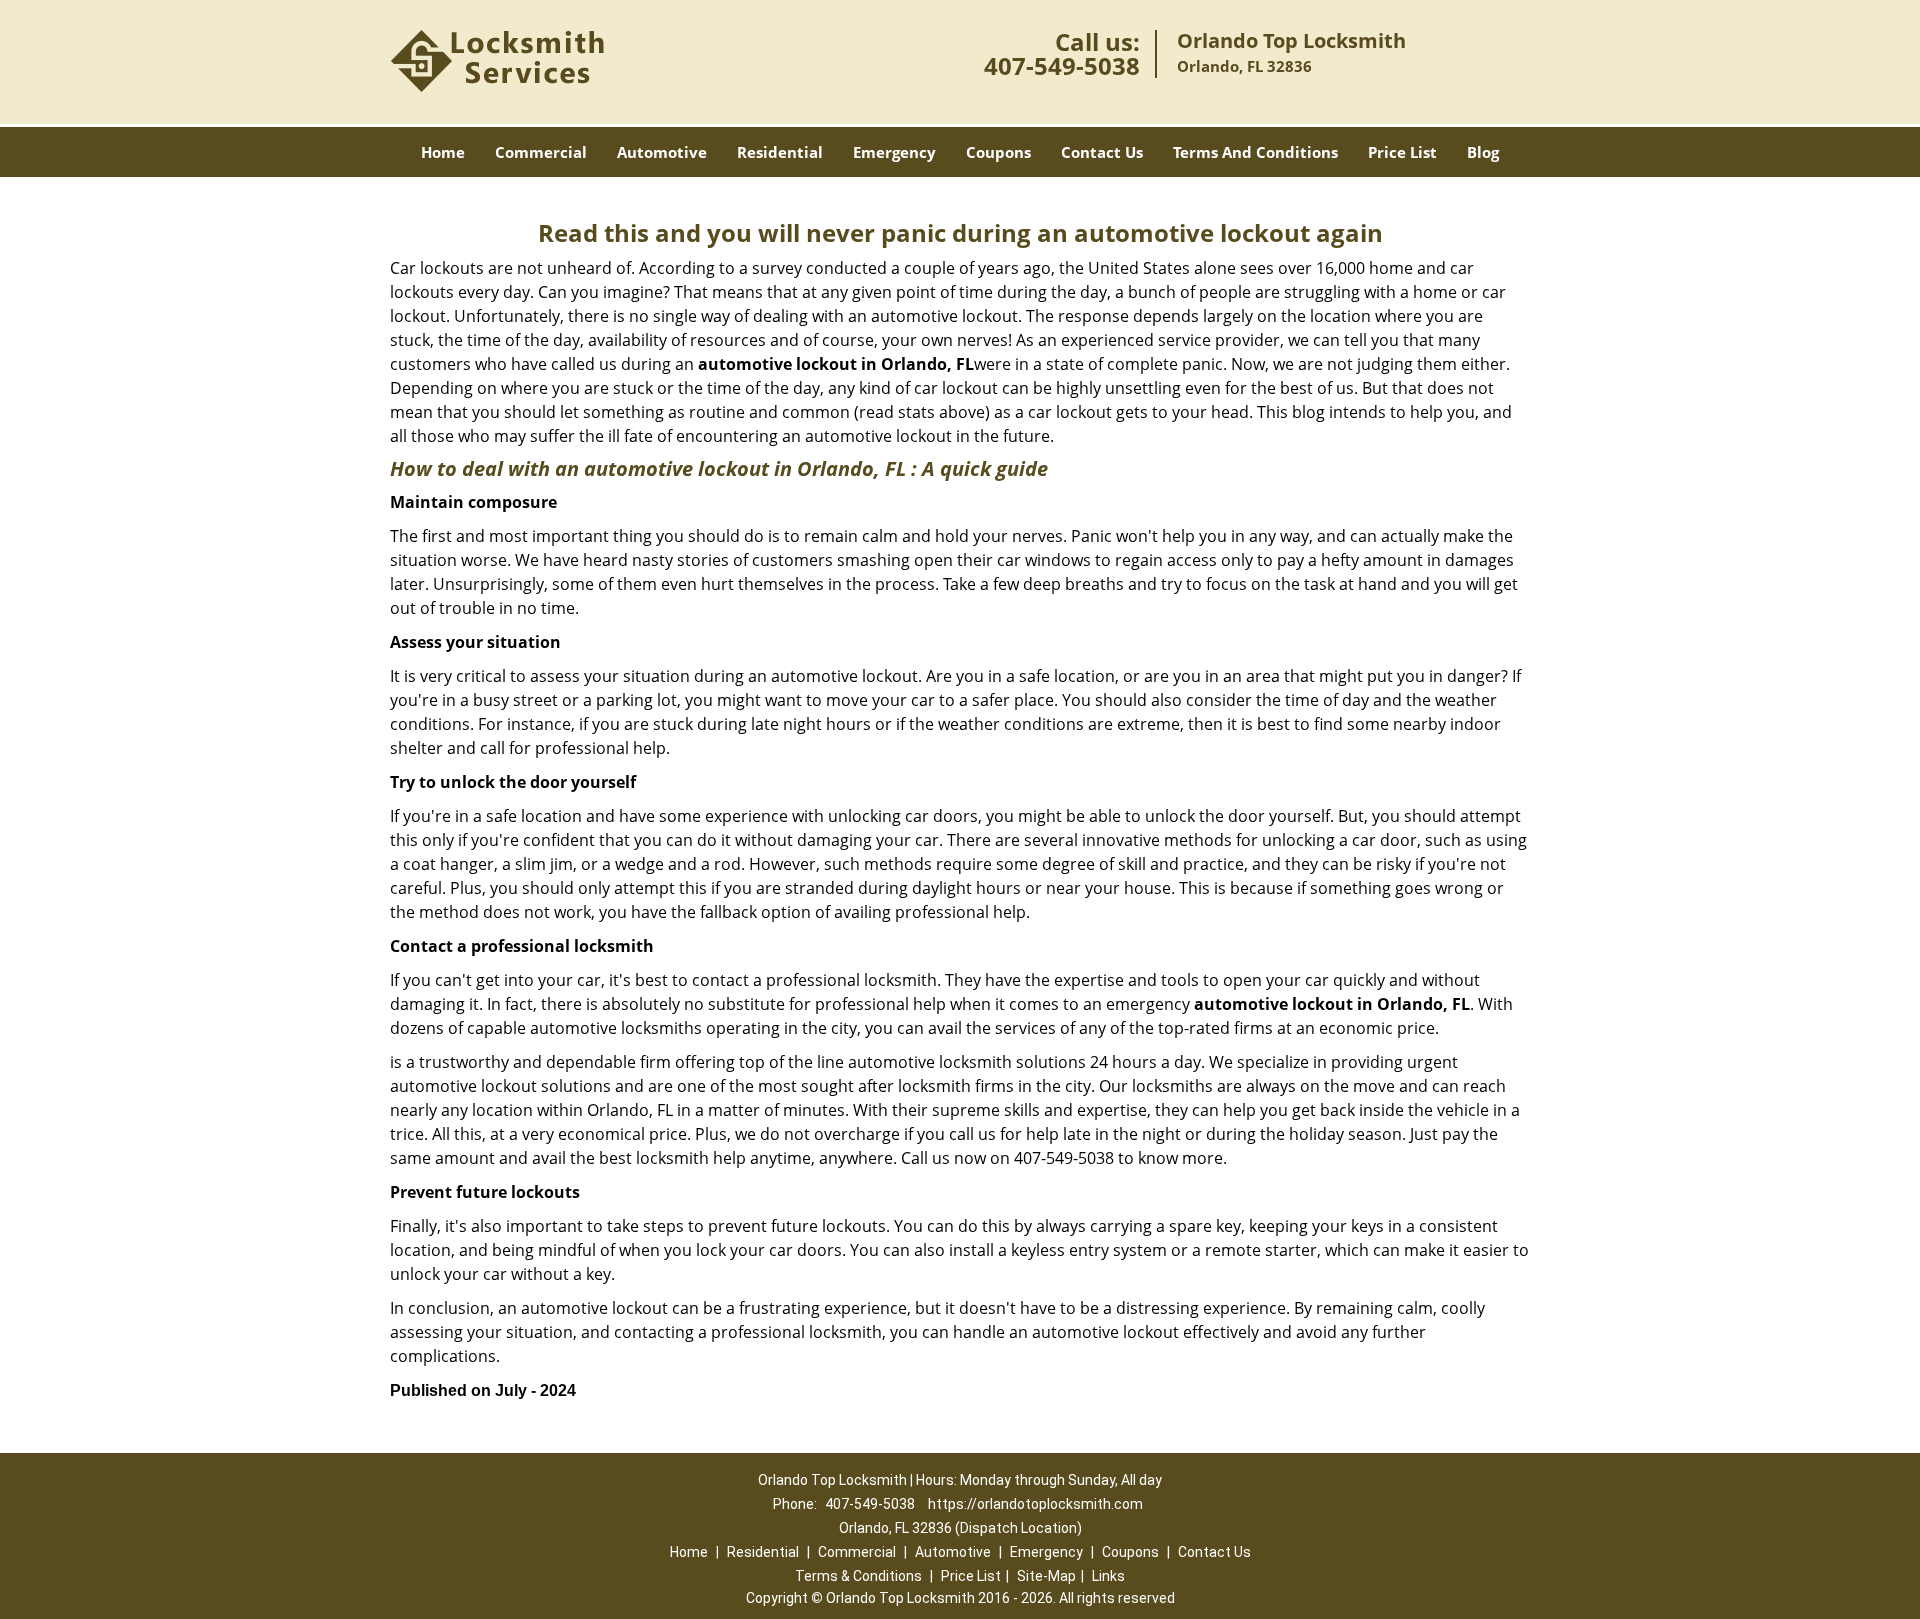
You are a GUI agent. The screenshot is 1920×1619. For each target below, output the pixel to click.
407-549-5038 (1062, 65)
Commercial (541, 152)
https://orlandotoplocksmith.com (1035, 1504)
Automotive (662, 152)
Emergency (894, 152)
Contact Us (1102, 152)
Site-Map (1046, 1576)
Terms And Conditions (1255, 152)
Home (443, 152)
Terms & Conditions (858, 1576)
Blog (1483, 152)
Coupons (998, 152)
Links (1108, 1576)
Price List (1402, 152)
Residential (780, 152)
